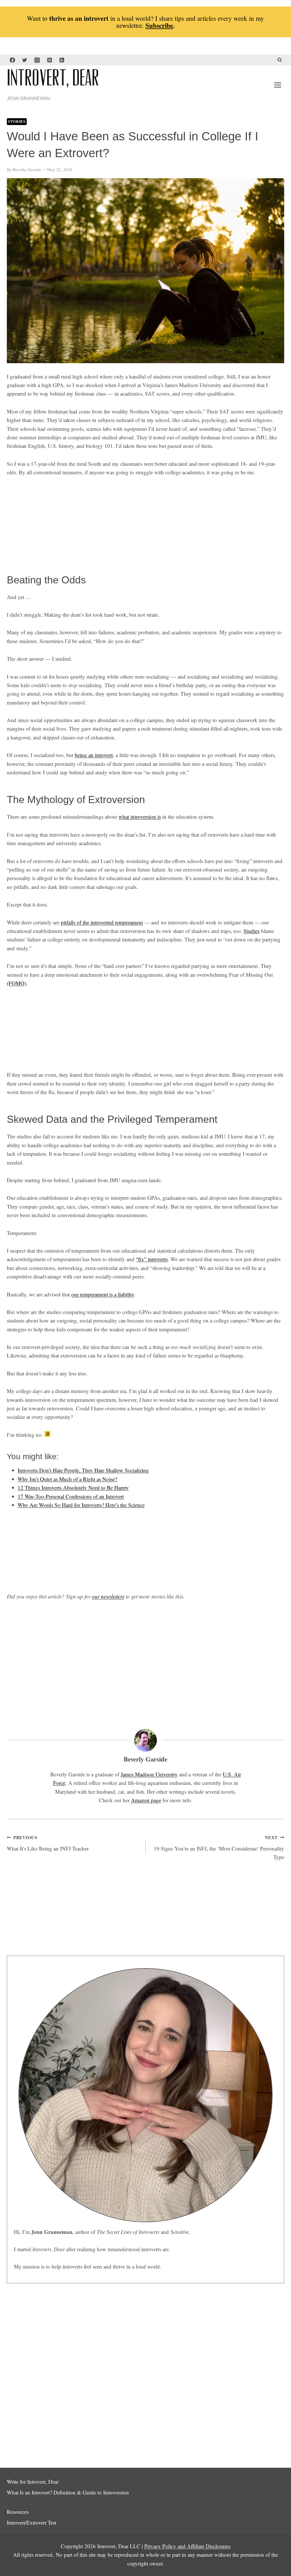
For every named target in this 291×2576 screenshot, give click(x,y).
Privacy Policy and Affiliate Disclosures (187, 2546)
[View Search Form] (280, 60)
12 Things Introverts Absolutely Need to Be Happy (73, 1487)
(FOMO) (16, 983)
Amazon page (146, 1800)
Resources (18, 2512)
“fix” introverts (152, 1259)
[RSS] (62, 60)
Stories (17, 121)
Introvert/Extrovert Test (32, 2522)
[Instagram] (37, 60)
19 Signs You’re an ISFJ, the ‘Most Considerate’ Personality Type (219, 1847)
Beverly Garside (27, 169)
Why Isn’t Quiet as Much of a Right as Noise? (67, 1479)
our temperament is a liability (103, 1294)
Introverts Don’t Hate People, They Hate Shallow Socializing (83, 1470)
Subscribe (159, 25)
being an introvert (94, 755)
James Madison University (149, 1774)
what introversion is (140, 817)
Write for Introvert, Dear (33, 2482)
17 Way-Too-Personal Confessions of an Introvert (71, 1496)
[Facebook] (12, 60)
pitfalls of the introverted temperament (102, 922)
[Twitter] (25, 60)
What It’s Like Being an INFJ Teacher (48, 1843)
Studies (251, 931)
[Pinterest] (49, 60)
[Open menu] (278, 85)
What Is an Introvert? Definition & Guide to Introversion (68, 2492)
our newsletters (108, 1596)
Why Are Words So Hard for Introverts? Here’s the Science (81, 1505)
